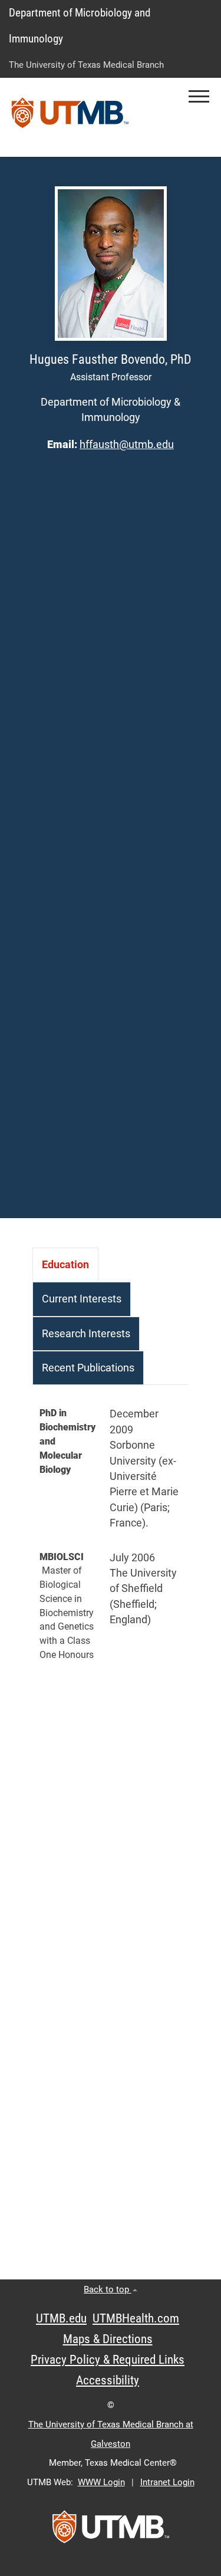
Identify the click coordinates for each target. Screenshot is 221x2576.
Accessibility (108, 2380)
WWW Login (101, 2482)
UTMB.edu (61, 2318)
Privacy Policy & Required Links (108, 2360)
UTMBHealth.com (136, 2318)
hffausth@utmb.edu (127, 445)
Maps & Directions (108, 2339)
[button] (199, 96)
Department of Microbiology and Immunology (80, 26)
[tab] (65, 1265)
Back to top (108, 2289)
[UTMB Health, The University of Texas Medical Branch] (111, 2531)
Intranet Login (167, 2482)
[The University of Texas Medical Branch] (70, 117)
